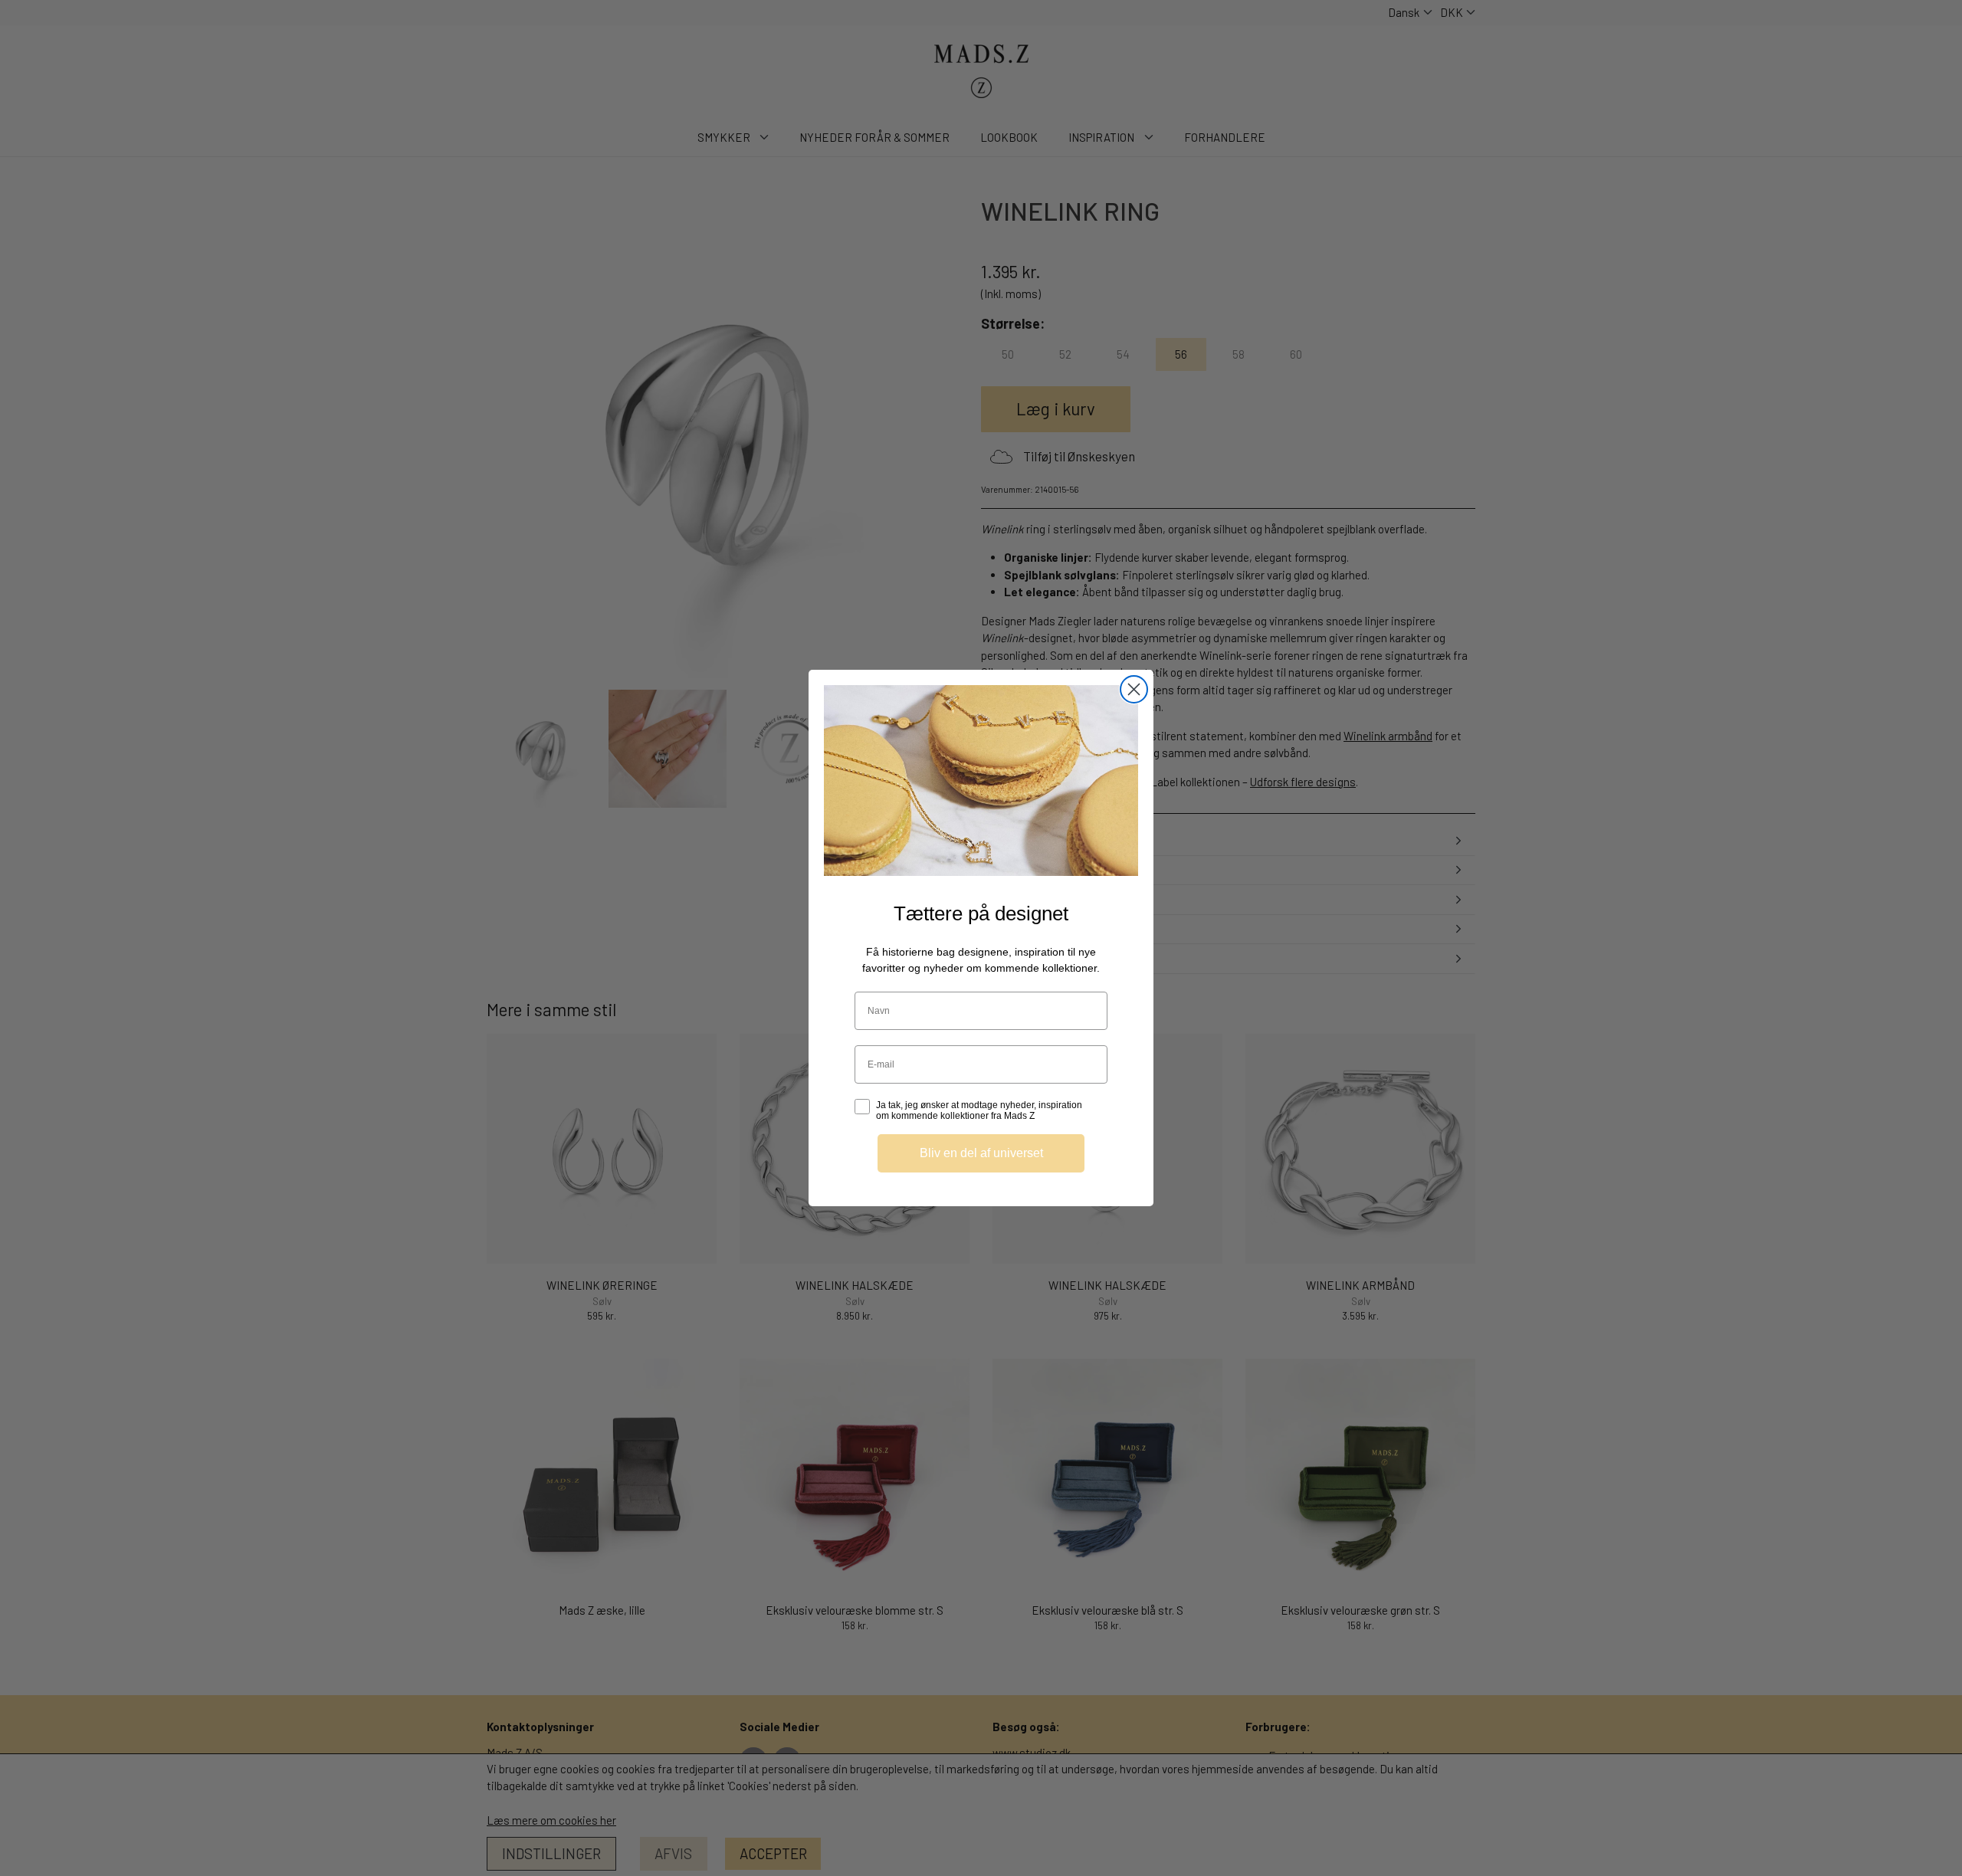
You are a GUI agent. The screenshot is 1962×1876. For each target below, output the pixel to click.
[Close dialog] (1134, 689)
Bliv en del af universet (981, 1153)
